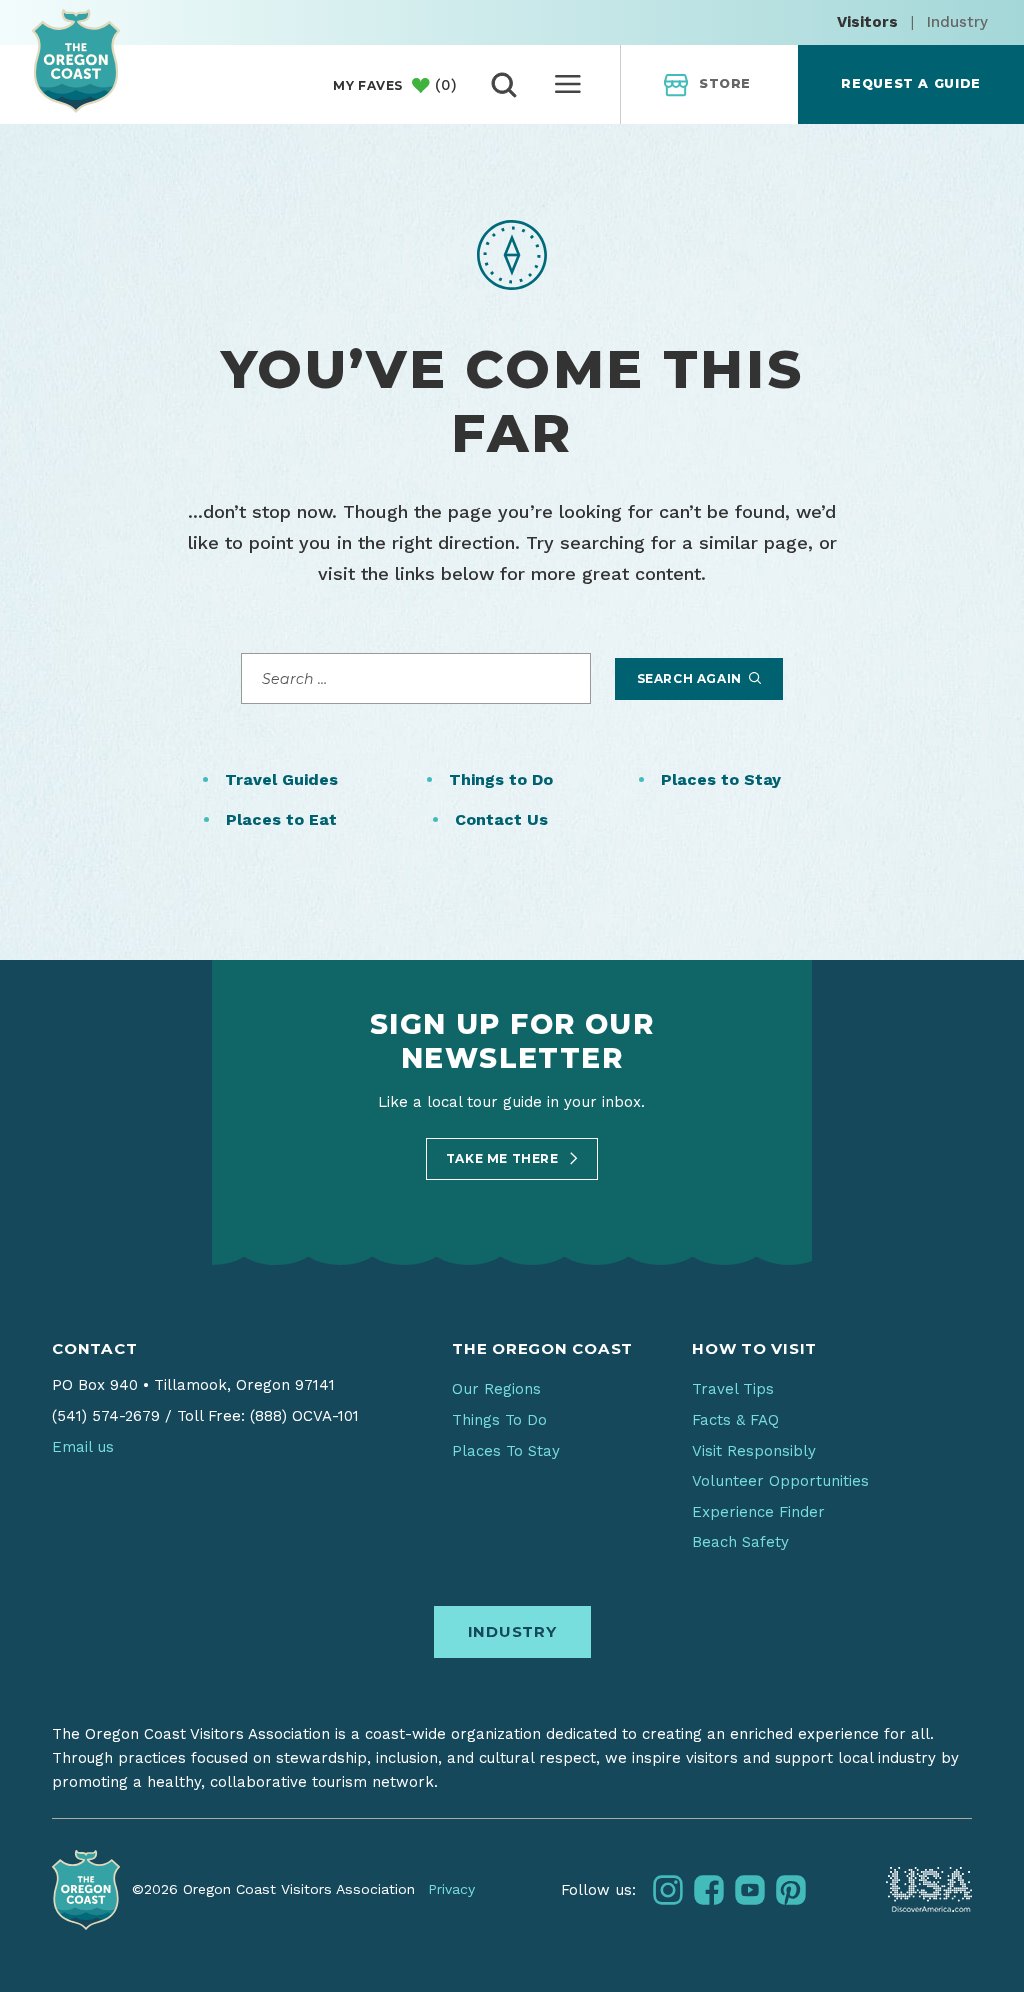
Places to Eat (281, 819)
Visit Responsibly (754, 1451)
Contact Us (501, 819)
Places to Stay (721, 779)
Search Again (691, 678)
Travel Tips (733, 1389)
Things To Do (499, 1420)
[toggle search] (504, 85)
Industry (957, 22)
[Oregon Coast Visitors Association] (76, 60)
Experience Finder (758, 1512)
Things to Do (501, 779)
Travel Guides (281, 779)
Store (725, 83)
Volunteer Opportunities (780, 1481)
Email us (83, 1447)
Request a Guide (910, 83)
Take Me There (504, 1158)
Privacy (451, 1889)
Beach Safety (740, 1542)
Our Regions (496, 1389)
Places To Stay (506, 1451)
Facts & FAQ (735, 1420)
